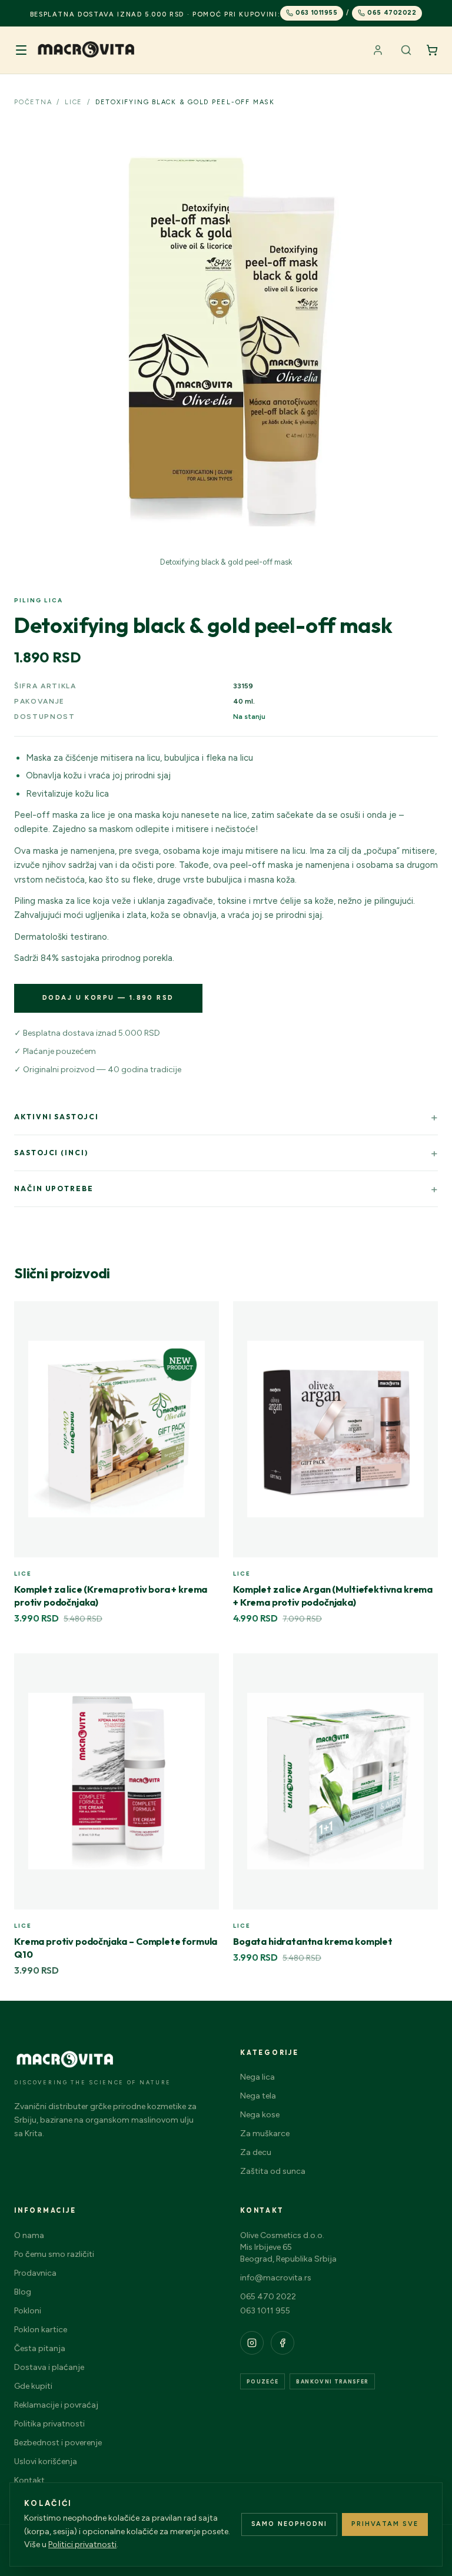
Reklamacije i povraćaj (56, 2405)
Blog (23, 2292)
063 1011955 (316, 13)
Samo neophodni (290, 2524)
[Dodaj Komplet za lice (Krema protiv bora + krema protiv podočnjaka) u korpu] (204, 1317)
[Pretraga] (406, 50)
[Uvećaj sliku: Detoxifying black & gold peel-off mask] (226, 338)
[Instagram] (252, 2343)
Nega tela (258, 2096)
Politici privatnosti (82, 2544)
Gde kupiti (33, 2386)
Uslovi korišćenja (46, 2461)
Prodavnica (35, 2273)
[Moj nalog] (378, 50)
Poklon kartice (41, 2330)
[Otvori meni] (21, 50)
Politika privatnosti (49, 2424)
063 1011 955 (265, 2311)
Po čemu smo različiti (54, 2254)
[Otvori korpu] (432, 50)
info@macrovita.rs (276, 2278)
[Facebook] (282, 2343)
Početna (33, 102)
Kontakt (29, 2480)
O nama (29, 2235)
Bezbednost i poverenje (58, 2443)
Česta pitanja (40, 2348)
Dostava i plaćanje (49, 2367)
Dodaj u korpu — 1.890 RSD (108, 998)
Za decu (256, 2152)
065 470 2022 (268, 2297)
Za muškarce (265, 2134)
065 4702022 (392, 13)
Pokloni (28, 2311)
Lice (74, 102)
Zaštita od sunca (273, 2171)
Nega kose (260, 2115)
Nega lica (257, 2077)
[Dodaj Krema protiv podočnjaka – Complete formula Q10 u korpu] (204, 1669)
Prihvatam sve (385, 2524)
